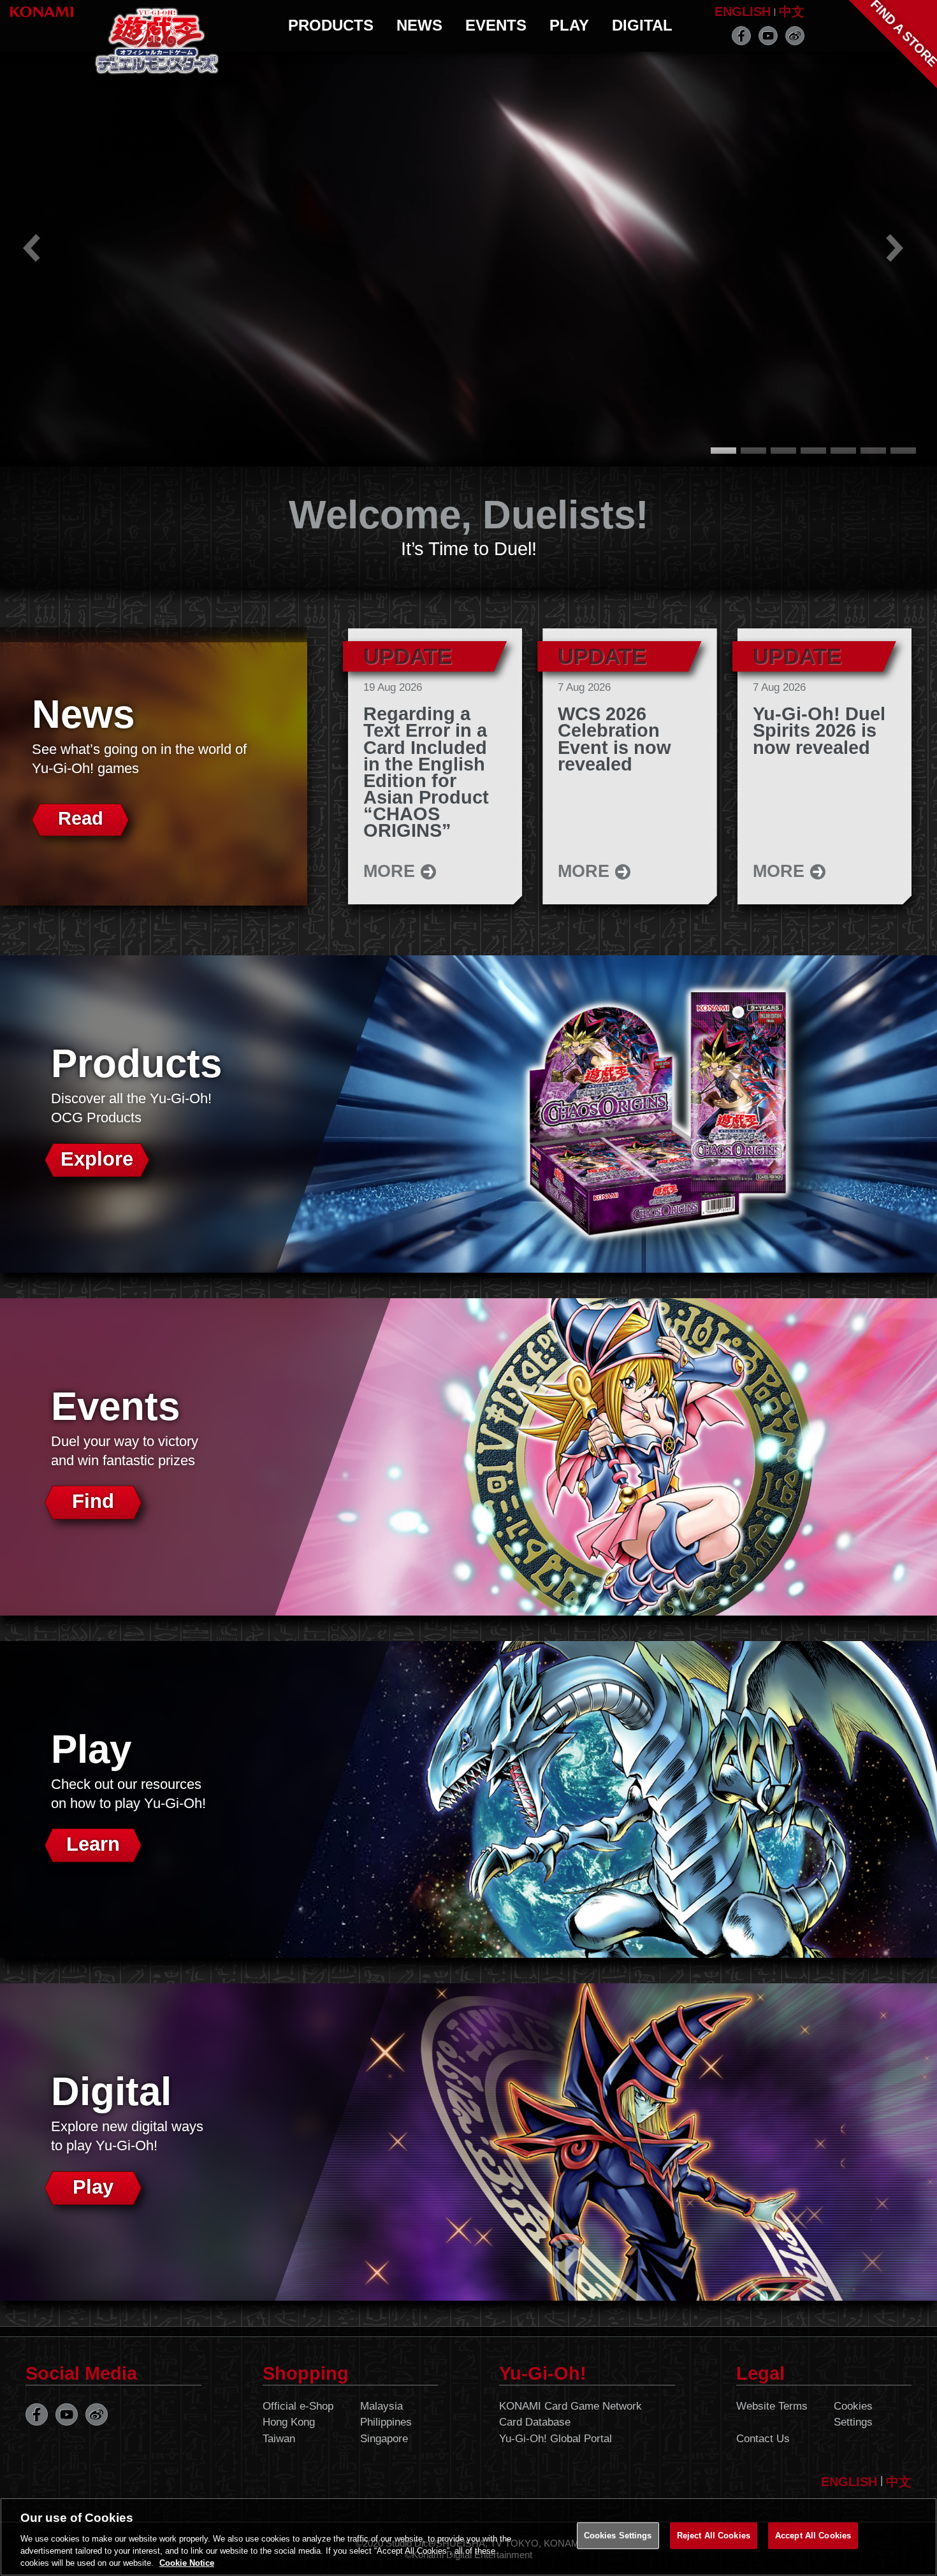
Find (93, 1501)
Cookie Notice (187, 2563)
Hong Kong (289, 2422)
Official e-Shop (298, 2406)
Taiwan (279, 2439)
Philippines (386, 2422)
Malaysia (381, 2406)
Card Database (535, 2422)
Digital (642, 25)
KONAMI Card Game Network (570, 2406)
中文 (792, 11)
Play (569, 25)
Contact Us (763, 2439)
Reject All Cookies (714, 2536)
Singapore (384, 2439)
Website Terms (772, 2406)
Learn (93, 1844)
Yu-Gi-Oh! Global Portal (556, 2439)
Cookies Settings (853, 2414)
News (419, 25)
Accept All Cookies (813, 2536)
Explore (97, 1159)
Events (496, 25)
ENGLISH (743, 11)
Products (331, 25)
